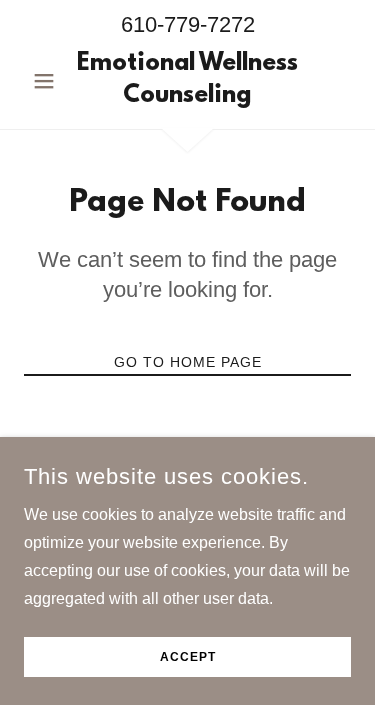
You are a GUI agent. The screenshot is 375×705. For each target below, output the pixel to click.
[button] (48, 81)
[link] (187, 81)
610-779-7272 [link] (188, 24)
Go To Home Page (188, 362)
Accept (188, 657)
